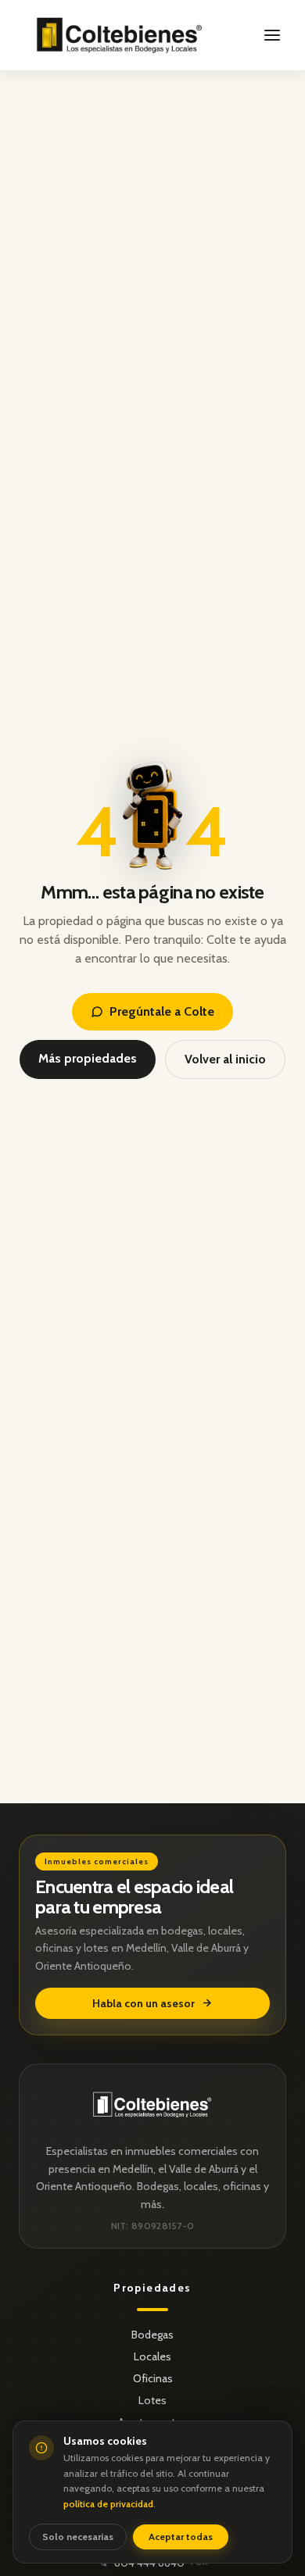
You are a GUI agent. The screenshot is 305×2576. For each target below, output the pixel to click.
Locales (152, 2356)
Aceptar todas (181, 2537)
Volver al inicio (225, 1059)
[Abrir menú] (272, 35)
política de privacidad (108, 2504)
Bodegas (152, 2335)
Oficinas (153, 2378)
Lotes (152, 2400)
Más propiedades (88, 1058)
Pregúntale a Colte (162, 1011)
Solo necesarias (78, 2537)
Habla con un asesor (144, 2003)
